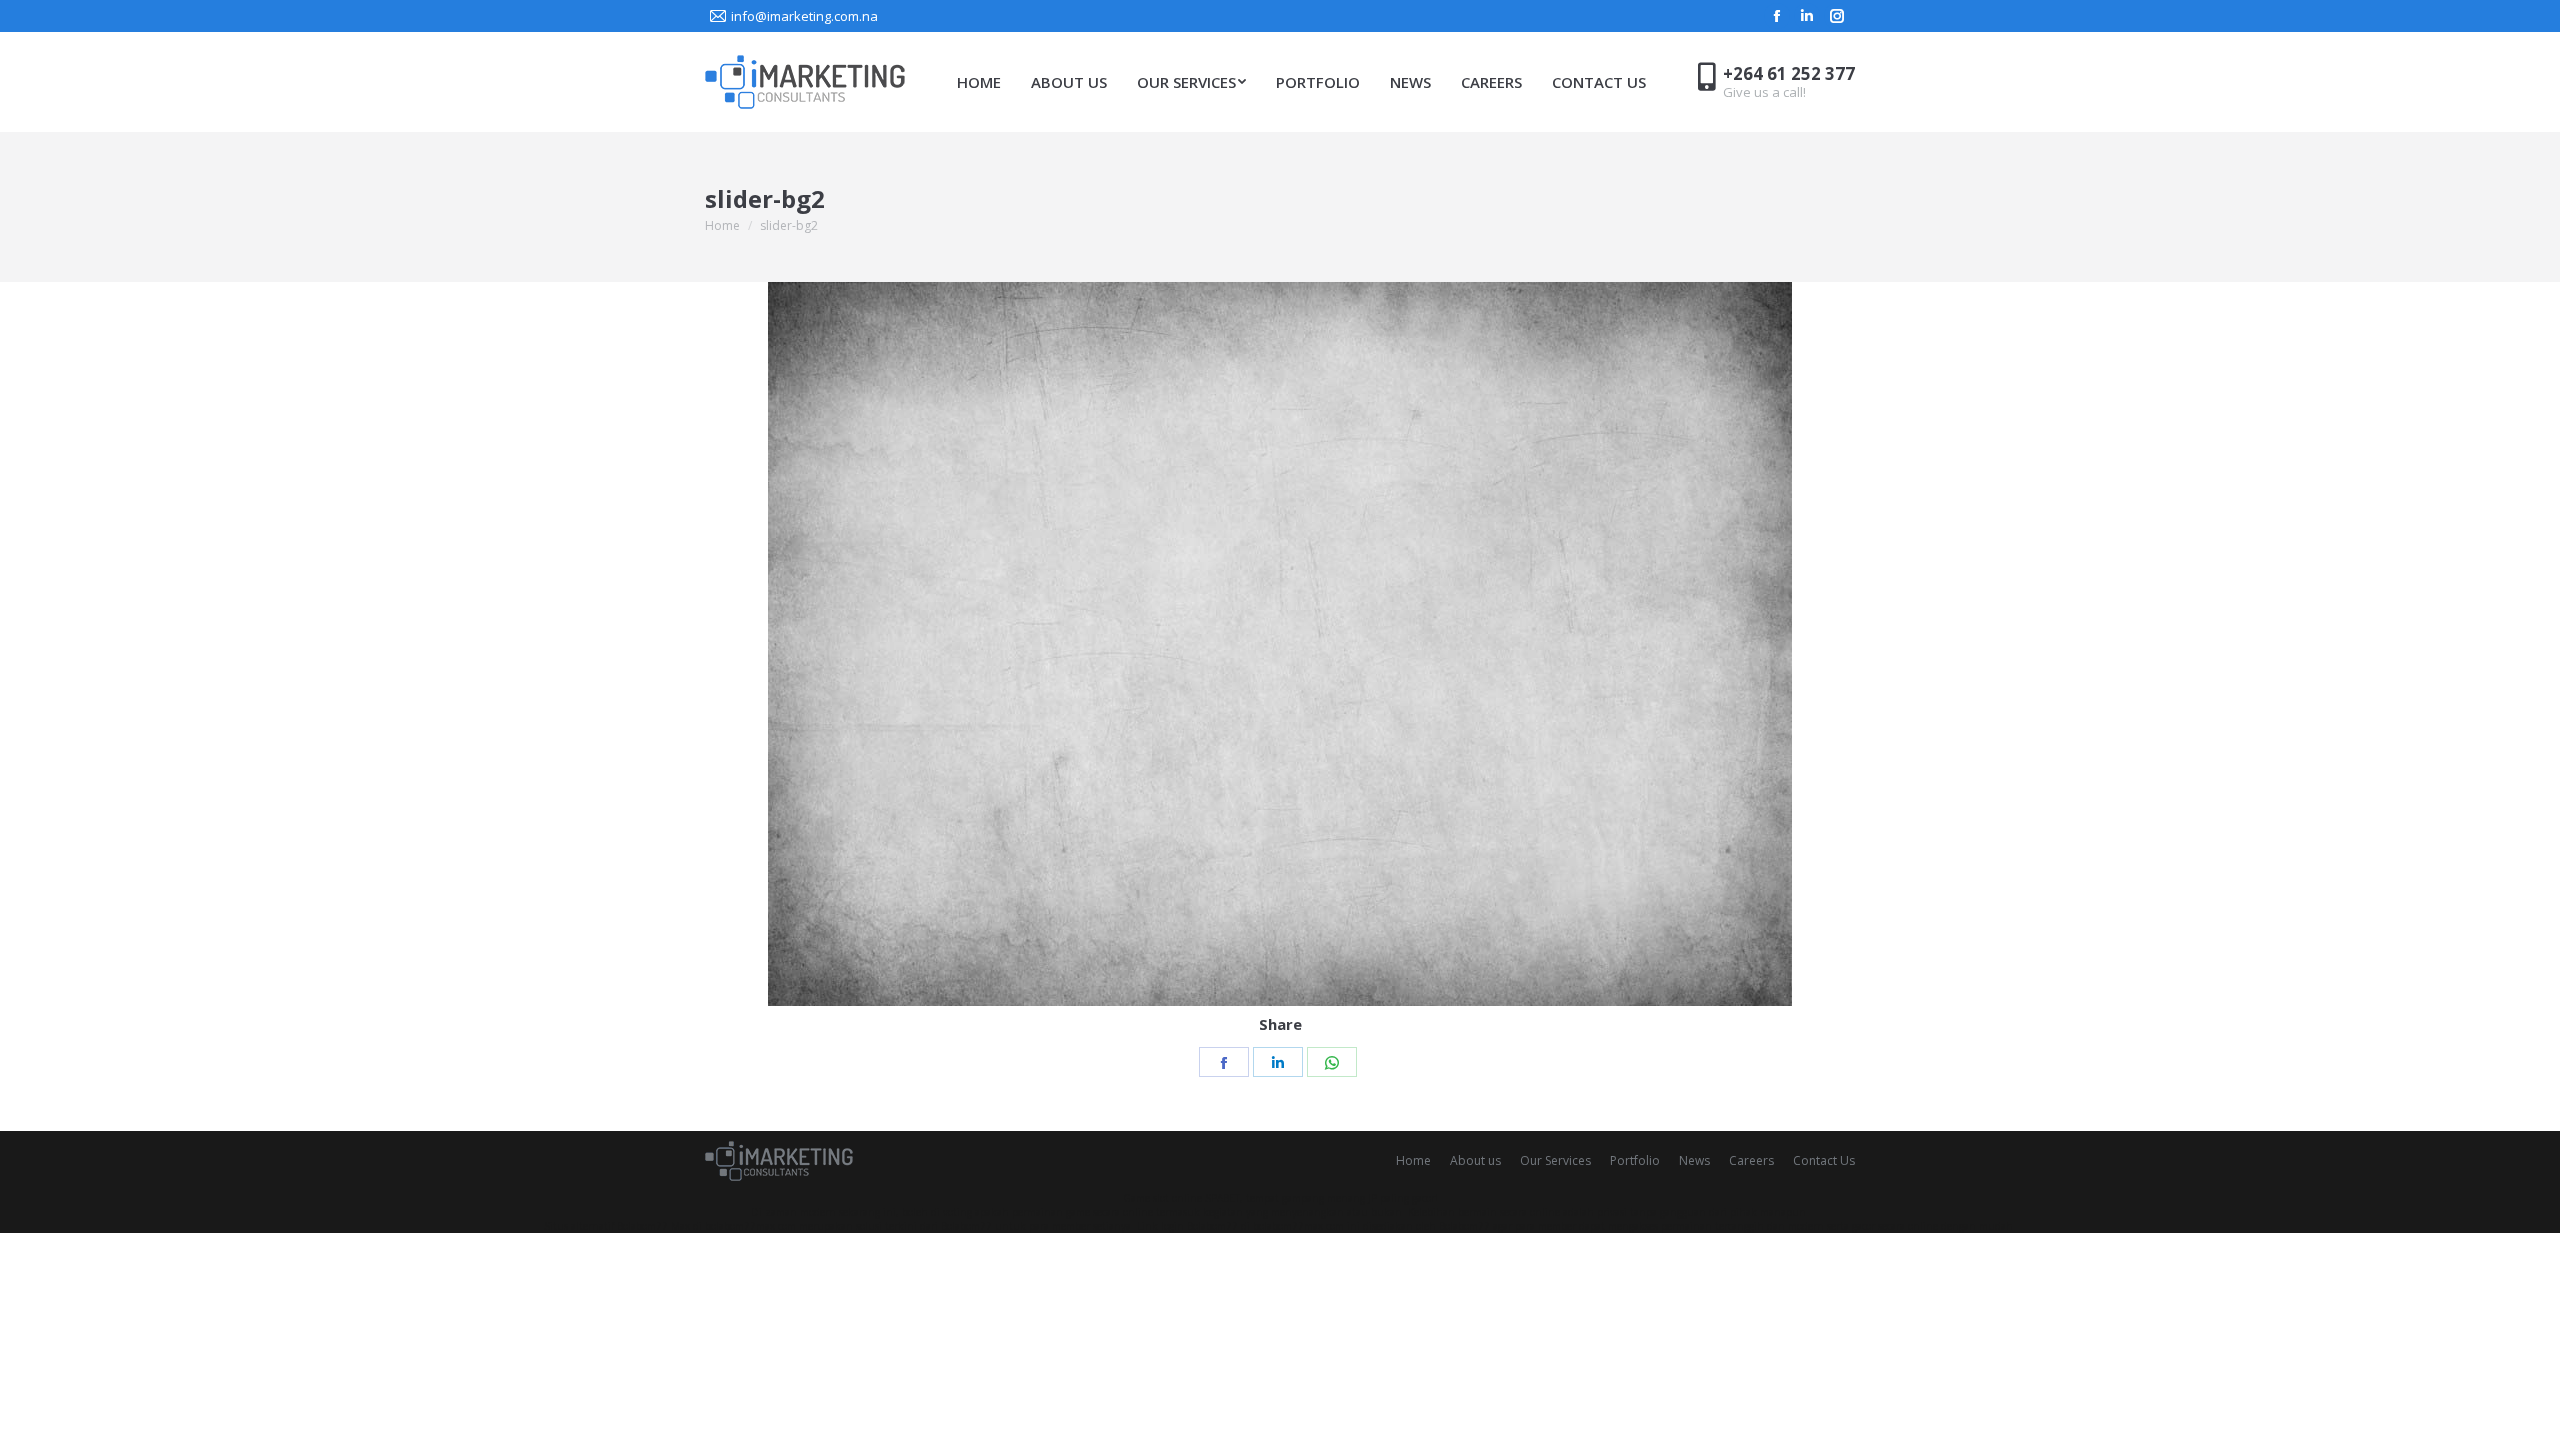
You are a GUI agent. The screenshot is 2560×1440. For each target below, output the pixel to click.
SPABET (1222, 1198)
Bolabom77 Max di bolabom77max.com (706, 1226)
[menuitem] (979, 82)
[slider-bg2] (1280, 644)
